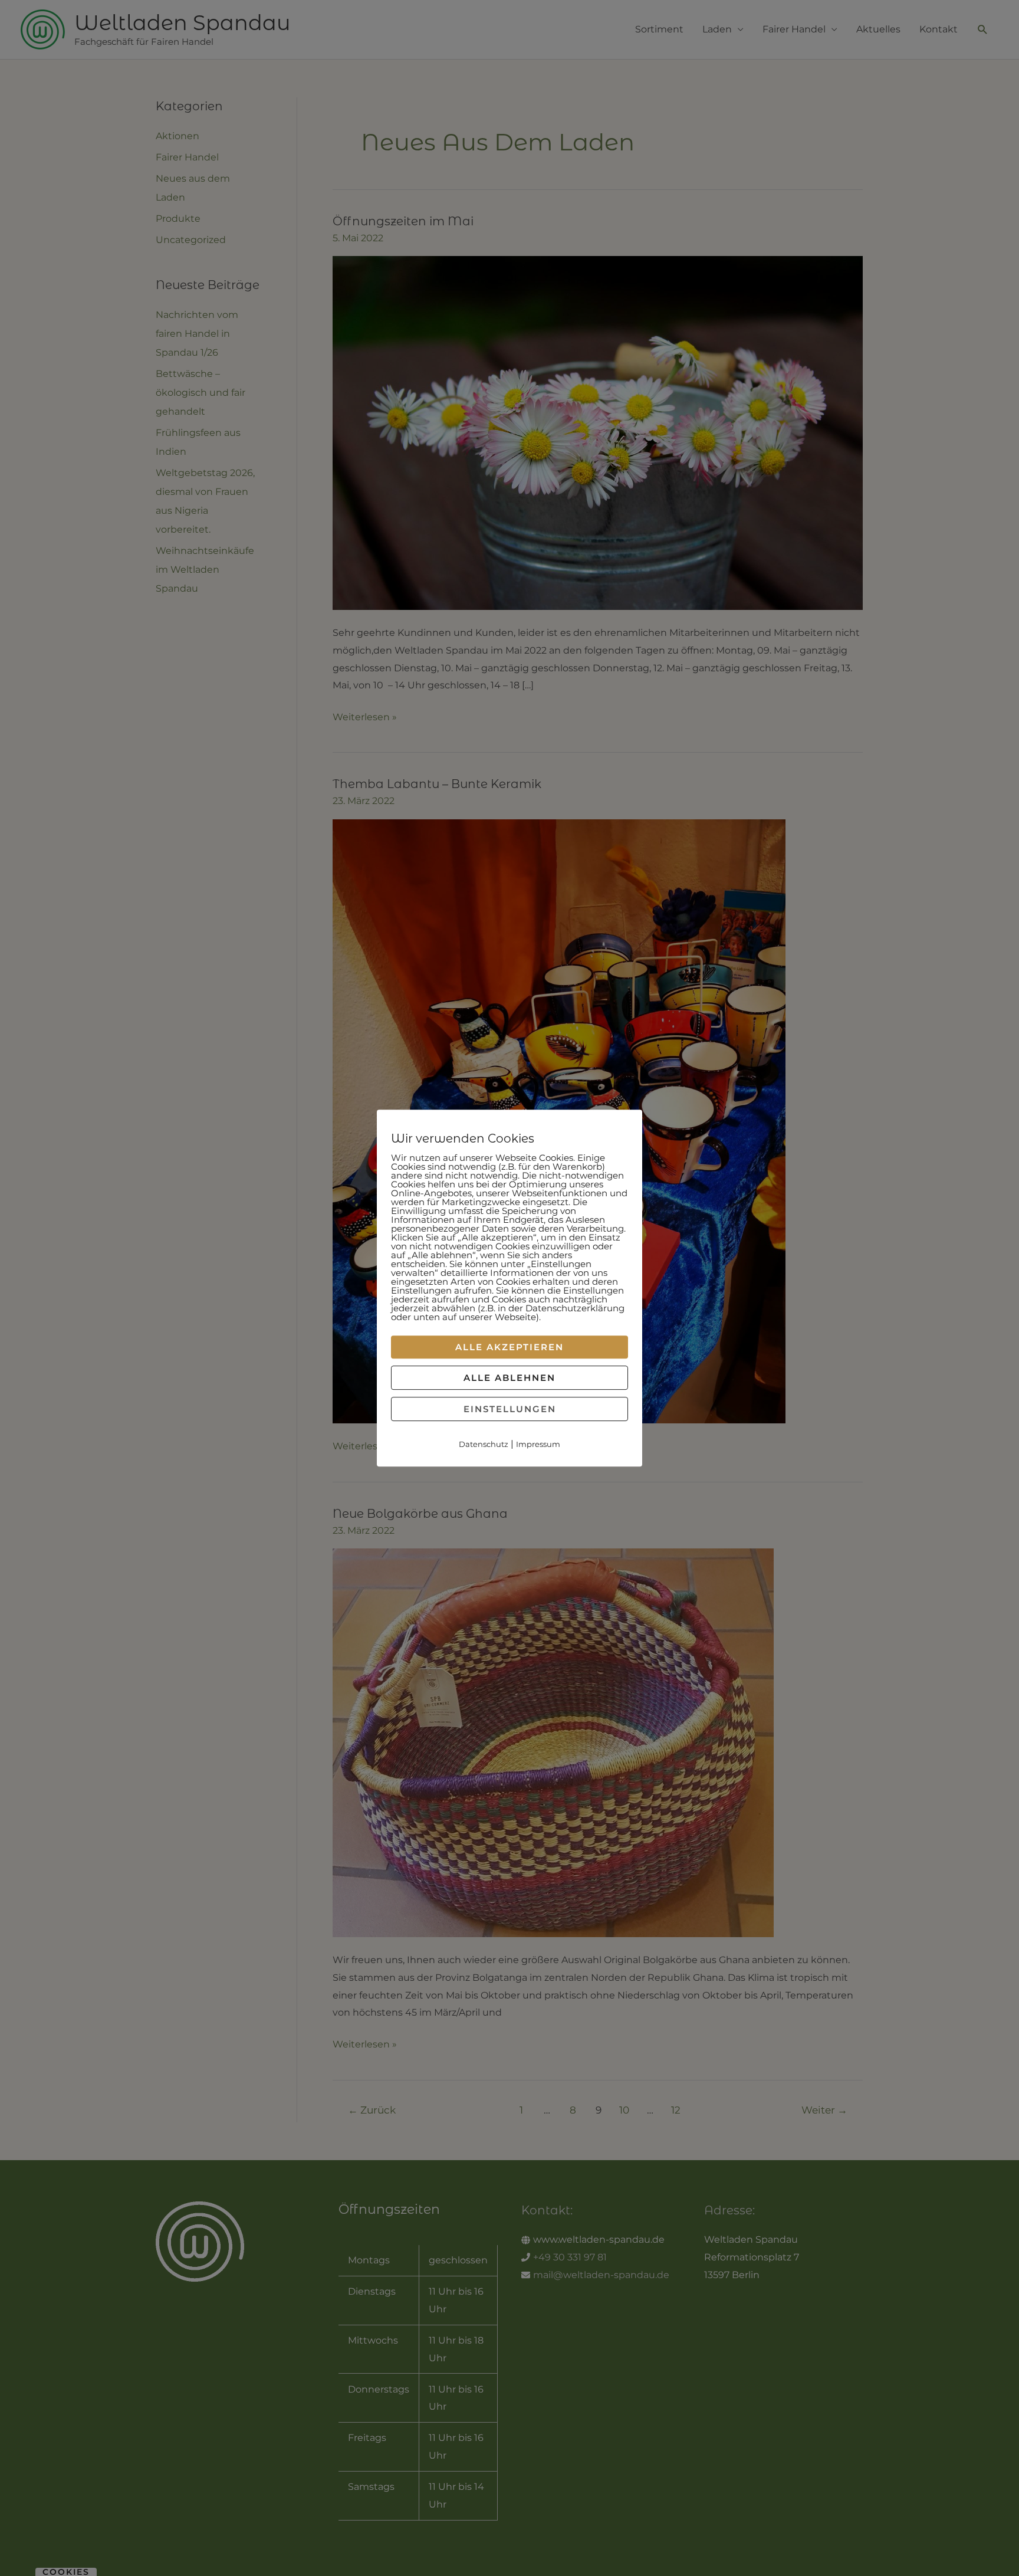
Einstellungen (510, 1409)
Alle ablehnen (509, 1378)
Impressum (538, 1444)
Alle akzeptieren (509, 1347)
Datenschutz (484, 1444)
